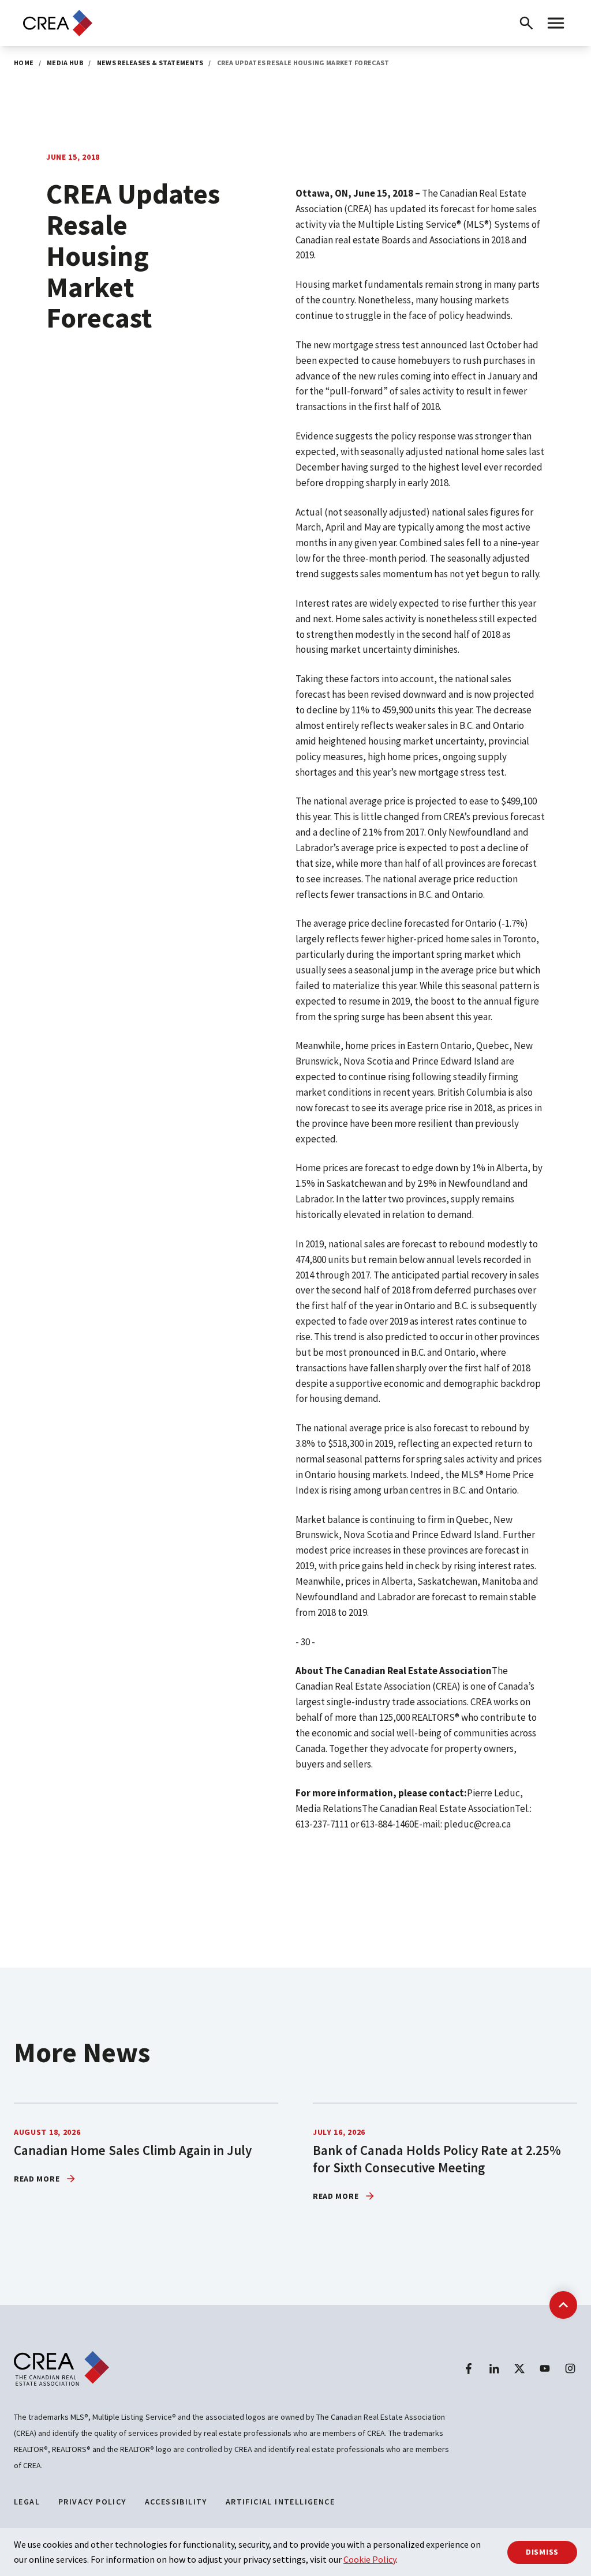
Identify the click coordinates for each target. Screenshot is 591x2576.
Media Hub (65, 63)
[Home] (58, 23)
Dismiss (542, 2552)
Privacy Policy (92, 2502)
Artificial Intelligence (280, 2502)
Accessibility (176, 2502)
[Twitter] (519, 2368)
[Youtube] (545, 2368)
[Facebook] (469, 2368)
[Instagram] (570, 2368)
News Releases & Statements (150, 63)
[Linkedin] (494, 2368)
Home (24, 63)
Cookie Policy (370, 2559)
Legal (27, 2502)
